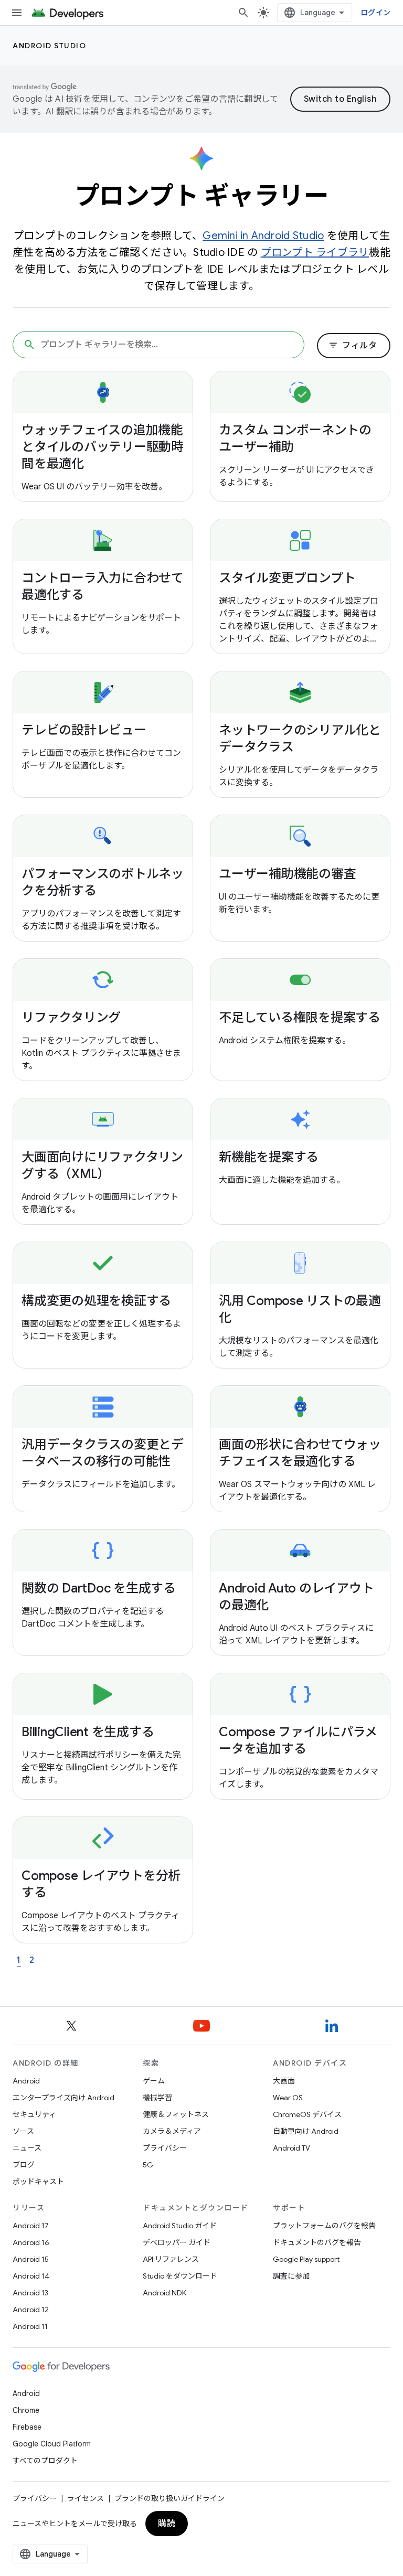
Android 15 (31, 2259)
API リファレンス (171, 2259)
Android (26, 2081)
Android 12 (31, 2310)
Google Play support (306, 2259)
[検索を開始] (243, 13)
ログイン (375, 13)
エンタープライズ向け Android (63, 2098)
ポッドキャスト (38, 2182)
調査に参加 (291, 2276)
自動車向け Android (306, 2131)
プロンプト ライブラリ (315, 253)
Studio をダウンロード (180, 2276)
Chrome (26, 2410)
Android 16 (31, 2242)
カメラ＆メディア (172, 2131)
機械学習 (157, 2098)
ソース (23, 2131)
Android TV (291, 2148)
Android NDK (165, 2293)
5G (148, 2165)
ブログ (24, 2165)
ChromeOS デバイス (307, 2114)
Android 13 (30, 2293)
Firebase (27, 2427)
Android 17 (31, 2226)
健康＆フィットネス (176, 2114)
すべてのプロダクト (45, 2461)
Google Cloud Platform (52, 2444)
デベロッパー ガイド (177, 2242)
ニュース (27, 2148)
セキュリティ (34, 2114)
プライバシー (165, 2148)
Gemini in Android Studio (263, 236)
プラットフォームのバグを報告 (324, 2226)
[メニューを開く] (17, 13)
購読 (167, 2524)
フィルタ (353, 346)
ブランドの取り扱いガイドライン (169, 2498)
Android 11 (30, 2326)
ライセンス (86, 2498)
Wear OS (288, 2098)
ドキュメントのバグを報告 (317, 2242)
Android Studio (49, 46)
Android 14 (31, 2276)
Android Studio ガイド (180, 2226)
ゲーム (154, 2081)
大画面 (284, 2081)
